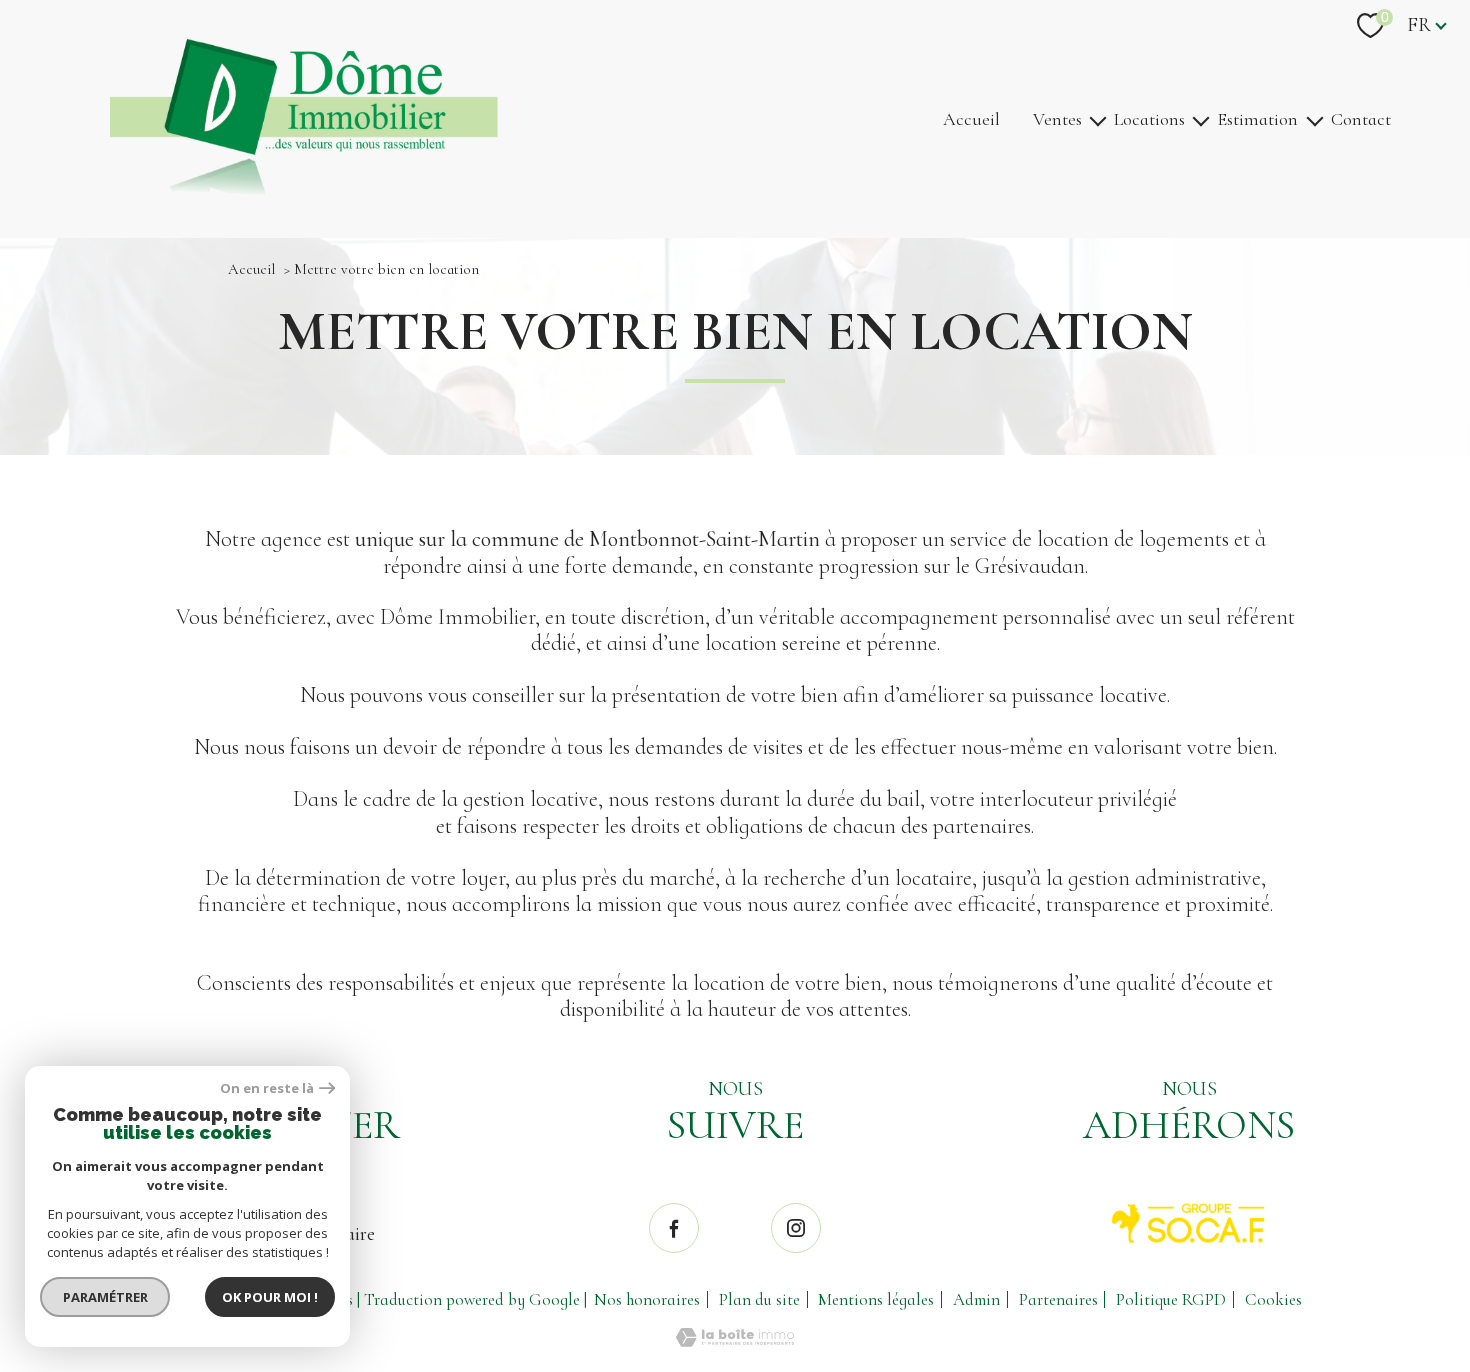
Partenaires (1058, 1299)
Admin (976, 1299)
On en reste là (267, 1088)
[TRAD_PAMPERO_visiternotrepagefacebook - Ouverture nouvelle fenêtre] (674, 1228)
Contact (1361, 119)
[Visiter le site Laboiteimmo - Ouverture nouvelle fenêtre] (735, 1341)
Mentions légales (876, 1299)
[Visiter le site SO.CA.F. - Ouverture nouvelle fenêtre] (1189, 1223)
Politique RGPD (1171, 1299)
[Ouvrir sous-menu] (1098, 119)
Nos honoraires (647, 1299)
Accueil (971, 119)
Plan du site (759, 1299)
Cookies (1273, 1300)
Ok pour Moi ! (270, 1297)
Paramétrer (105, 1297)
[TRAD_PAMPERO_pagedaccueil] (304, 189)
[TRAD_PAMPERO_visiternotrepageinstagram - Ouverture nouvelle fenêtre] (796, 1228)
